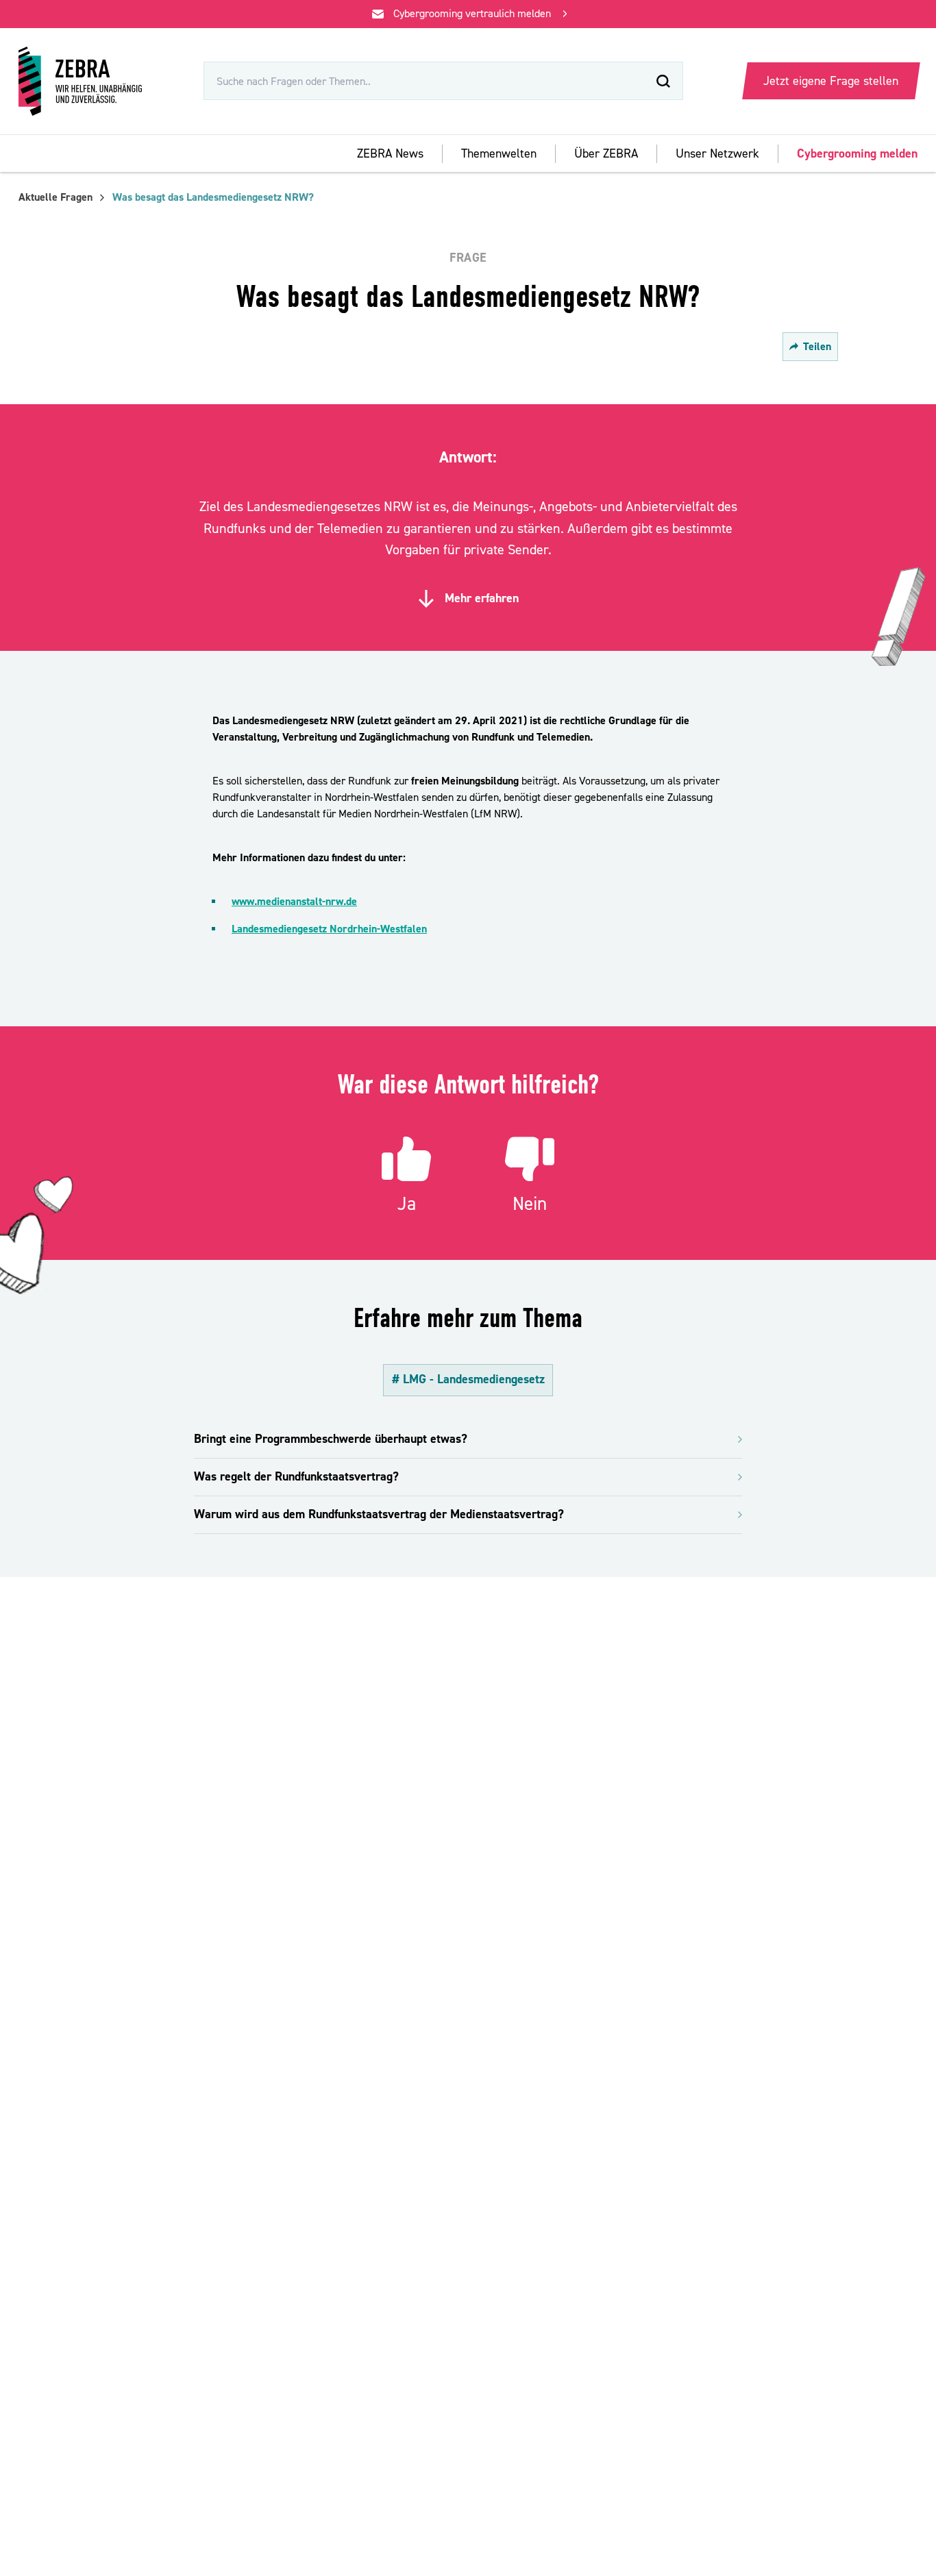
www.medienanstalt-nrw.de (294, 902)
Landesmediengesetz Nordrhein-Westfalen (329, 929)
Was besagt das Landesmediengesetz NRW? (213, 197)
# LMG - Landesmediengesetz (468, 1379)
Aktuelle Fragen (56, 197)
